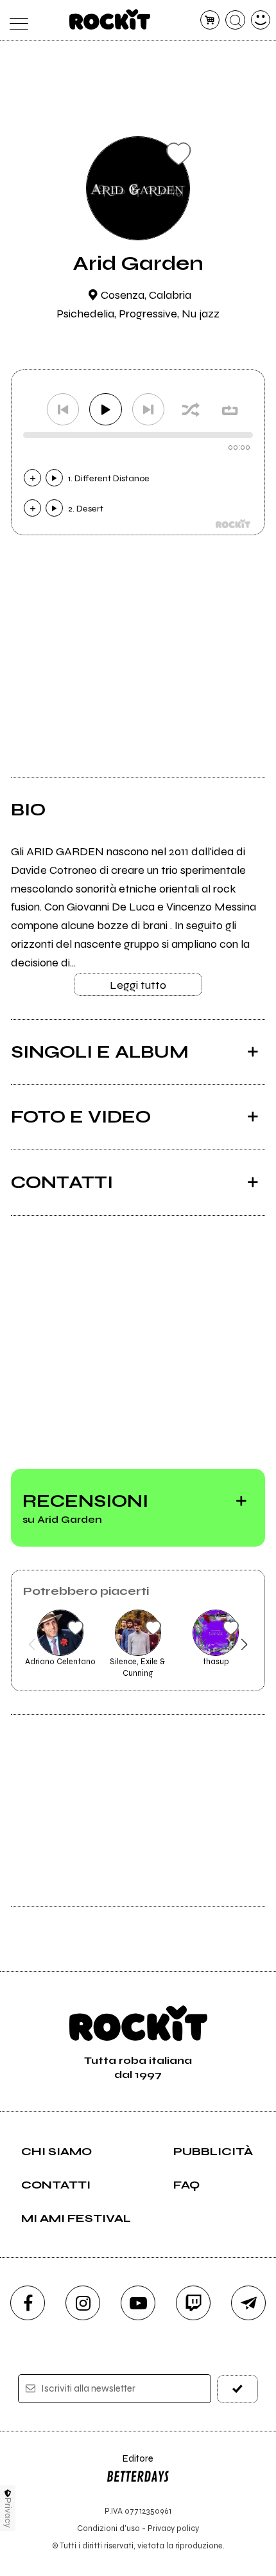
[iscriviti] (238, 2389)
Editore (130, 2465)
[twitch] (193, 2303)
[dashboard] (261, 20)
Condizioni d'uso (108, 2528)
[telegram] (248, 2303)
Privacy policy (173, 2528)
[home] (110, 19)
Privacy (8, 2513)
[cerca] (235, 20)
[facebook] (28, 2303)
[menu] (16, 20)
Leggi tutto (138, 985)
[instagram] (83, 2303)
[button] (32, 1644)
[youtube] (138, 2303)
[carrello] (210, 20)
